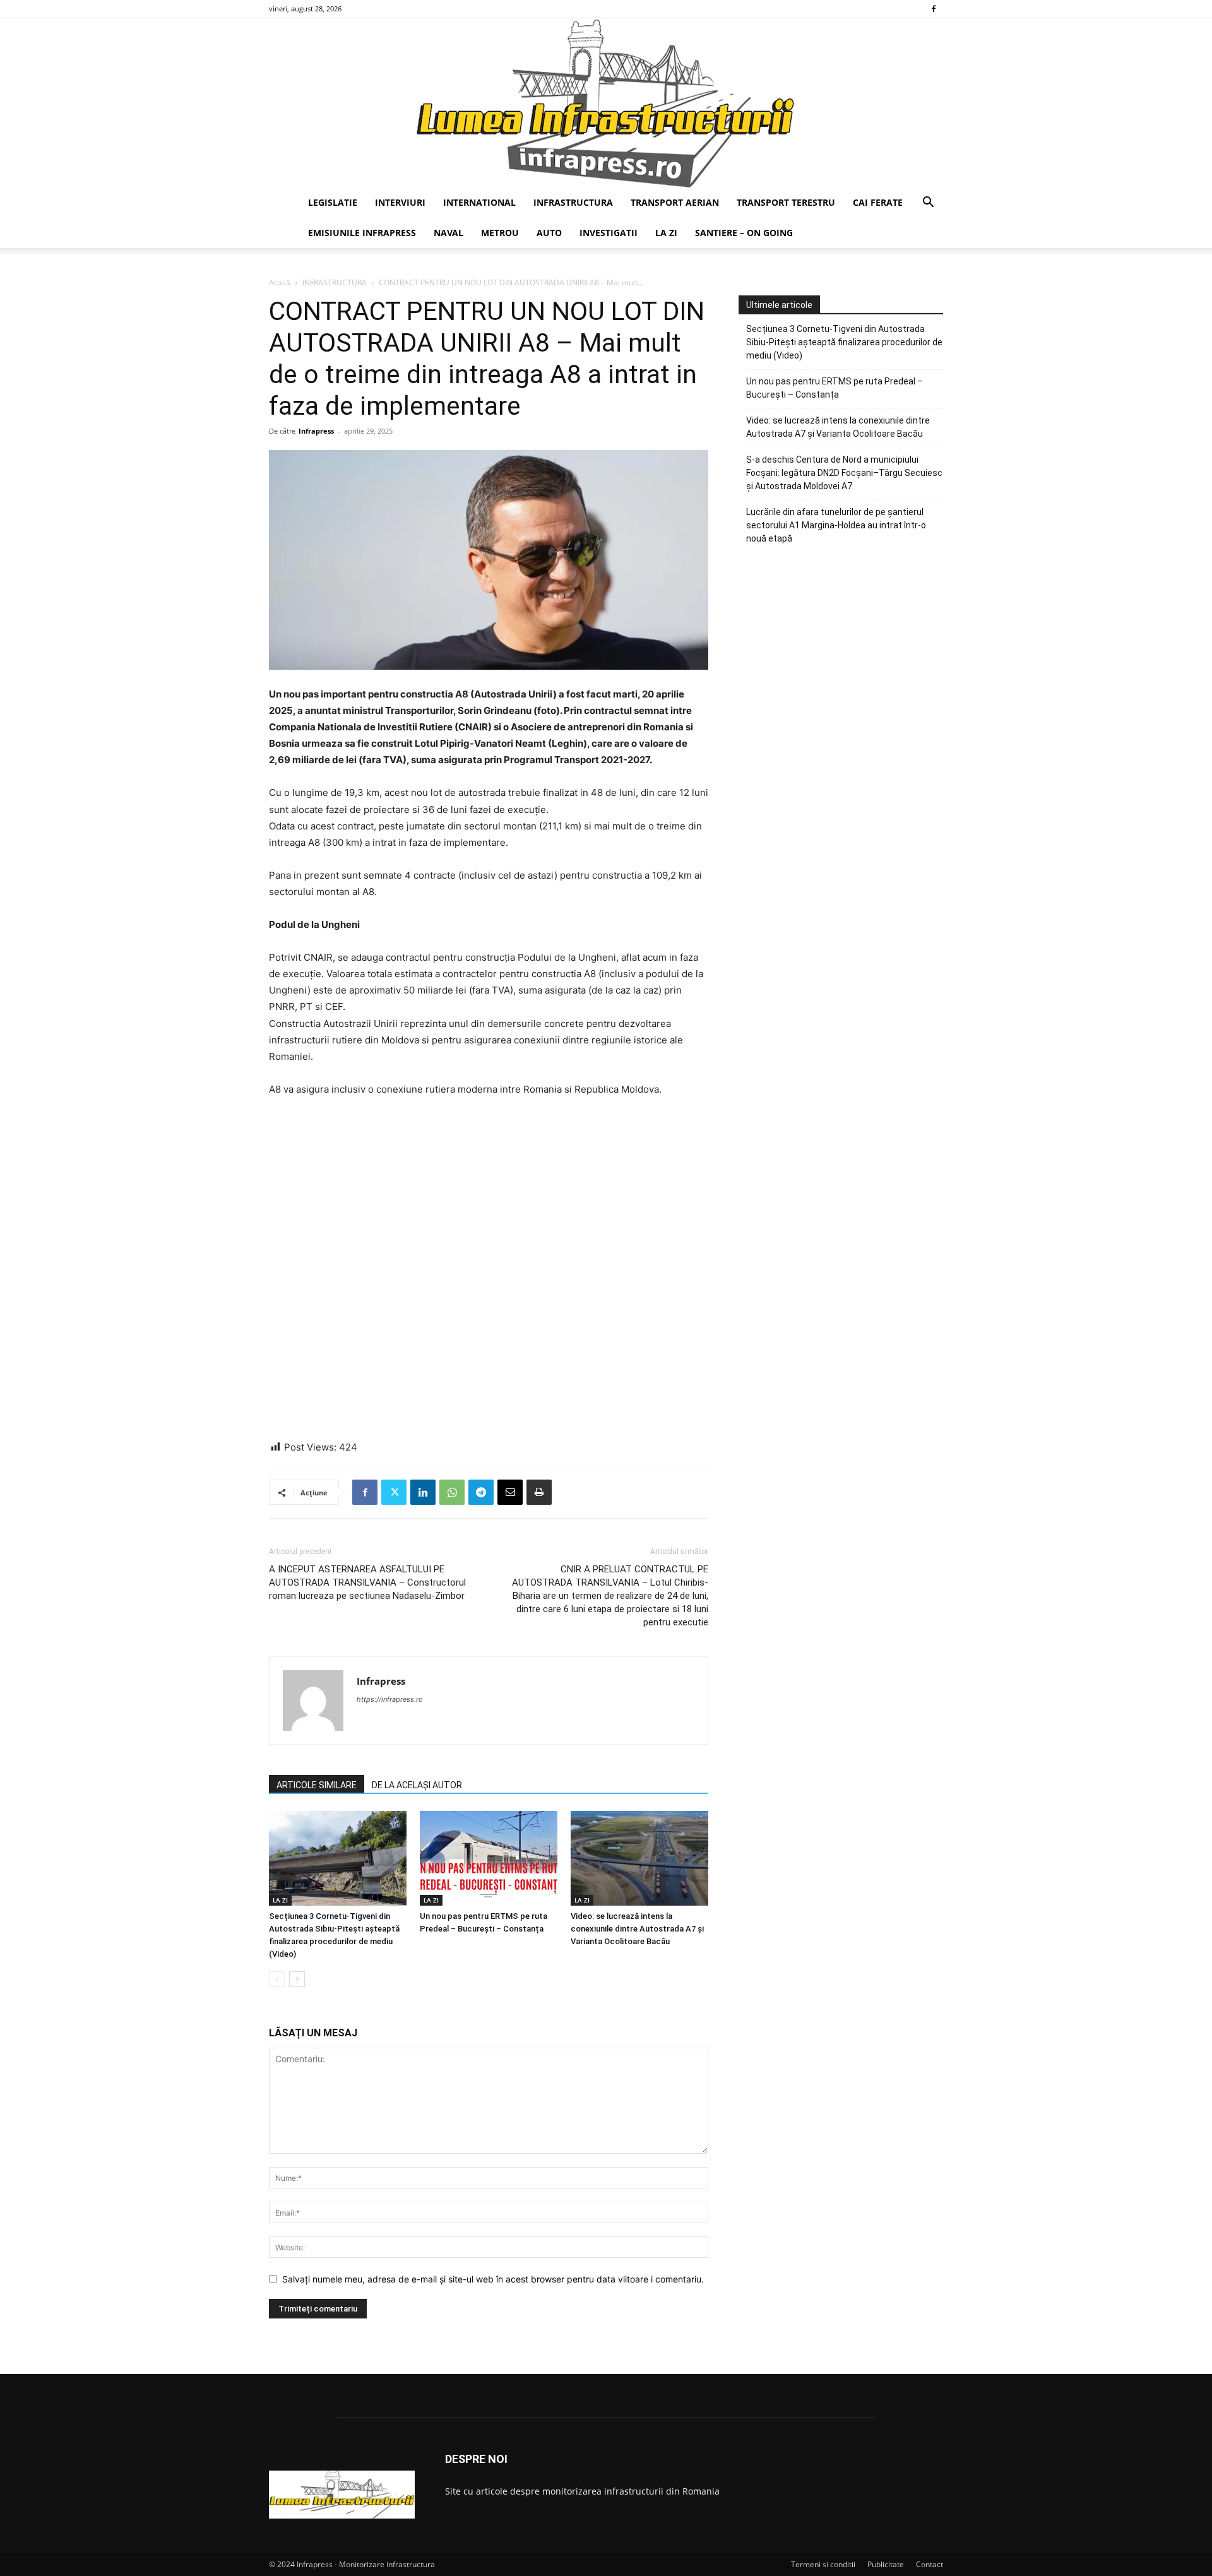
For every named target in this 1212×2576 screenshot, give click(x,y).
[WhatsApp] (452, 1492)
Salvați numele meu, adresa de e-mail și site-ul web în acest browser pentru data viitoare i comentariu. (493, 2279)
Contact (930, 2564)
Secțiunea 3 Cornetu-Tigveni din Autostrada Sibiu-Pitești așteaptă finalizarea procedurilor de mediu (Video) (844, 342)
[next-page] (297, 1979)
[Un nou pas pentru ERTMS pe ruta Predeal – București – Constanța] (489, 1858)
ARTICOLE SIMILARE (317, 1785)
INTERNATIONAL (479, 202)
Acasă (280, 282)
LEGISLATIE (333, 202)
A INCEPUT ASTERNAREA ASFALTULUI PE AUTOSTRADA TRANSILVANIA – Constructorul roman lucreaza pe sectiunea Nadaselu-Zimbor (367, 1582)
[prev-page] (277, 1979)
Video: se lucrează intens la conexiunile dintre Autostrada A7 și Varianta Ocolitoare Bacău (637, 1929)
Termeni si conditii (823, 2564)
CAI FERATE (878, 202)
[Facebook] (934, 9)
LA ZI (666, 233)
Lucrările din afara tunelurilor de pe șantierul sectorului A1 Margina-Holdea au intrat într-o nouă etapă (836, 525)
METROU (500, 233)
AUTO (549, 233)
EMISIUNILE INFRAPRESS (362, 233)
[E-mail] (510, 1492)
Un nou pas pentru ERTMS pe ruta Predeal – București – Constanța (835, 388)
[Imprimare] (539, 1492)
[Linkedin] (423, 1492)
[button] (928, 204)
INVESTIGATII (609, 233)
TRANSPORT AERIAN (675, 202)
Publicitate (886, 2564)
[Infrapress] (606, 103)
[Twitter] (394, 1492)
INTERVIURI (400, 202)
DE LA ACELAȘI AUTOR (417, 1785)
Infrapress (316, 431)
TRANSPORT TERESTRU (786, 202)
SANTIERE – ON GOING (744, 233)
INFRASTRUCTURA (573, 202)
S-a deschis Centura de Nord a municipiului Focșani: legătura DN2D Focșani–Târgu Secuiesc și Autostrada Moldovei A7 (844, 473)
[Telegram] (481, 1492)
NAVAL (449, 233)
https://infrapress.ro (390, 1699)
